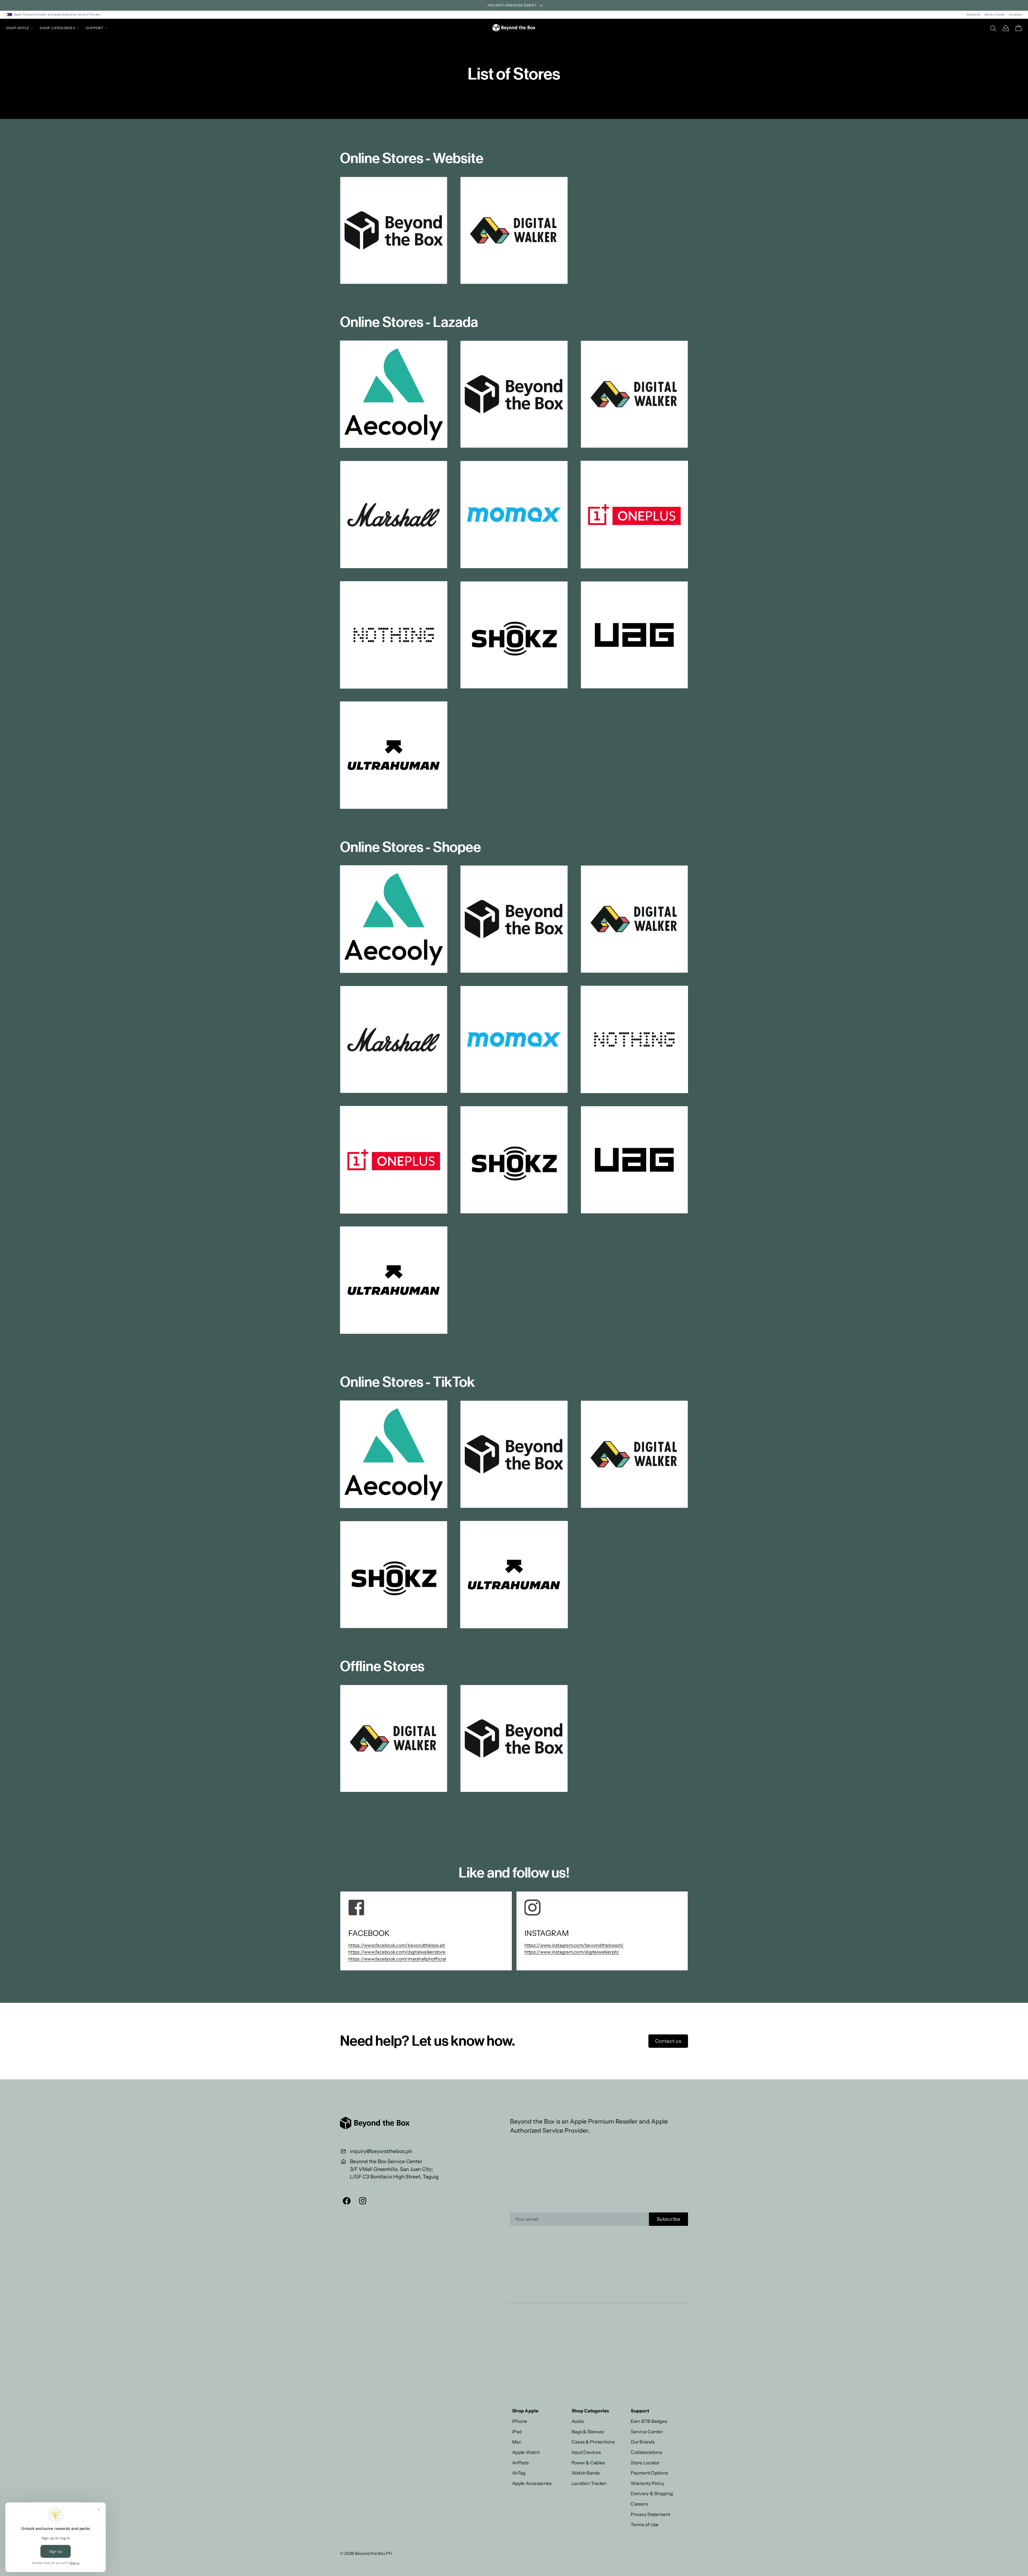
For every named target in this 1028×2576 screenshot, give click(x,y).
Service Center (995, 14)
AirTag (519, 2473)
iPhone (520, 2421)
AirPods (520, 2463)
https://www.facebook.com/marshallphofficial (397, 1959)
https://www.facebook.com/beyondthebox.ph (397, 1945)
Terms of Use (645, 2524)
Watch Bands (586, 2473)
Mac (517, 2442)
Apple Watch (526, 2452)
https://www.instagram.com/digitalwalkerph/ (572, 1952)
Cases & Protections (593, 2442)
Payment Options (649, 2473)
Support (95, 28)
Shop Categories (57, 28)
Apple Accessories (532, 2483)
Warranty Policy (648, 2483)
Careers (639, 2504)
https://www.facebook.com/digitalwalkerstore (397, 1952)
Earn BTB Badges (649, 2421)
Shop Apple (18, 28)
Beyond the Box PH (373, 2553)
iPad (517, 2432)
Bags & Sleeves (588, 2432)
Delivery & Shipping (652, 2493)
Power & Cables (588, 2463)
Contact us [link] (668, 2041)
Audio (578, 2421)
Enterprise (974, 14)
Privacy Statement (650, 2514)
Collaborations (646, 2452)
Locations (1015, 14)
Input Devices (586, 2452)
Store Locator (645, 2463)
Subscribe (669, 2219)
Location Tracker (589, 2483)
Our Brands (643, 2442)
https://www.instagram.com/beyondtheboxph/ (574, 1945)
